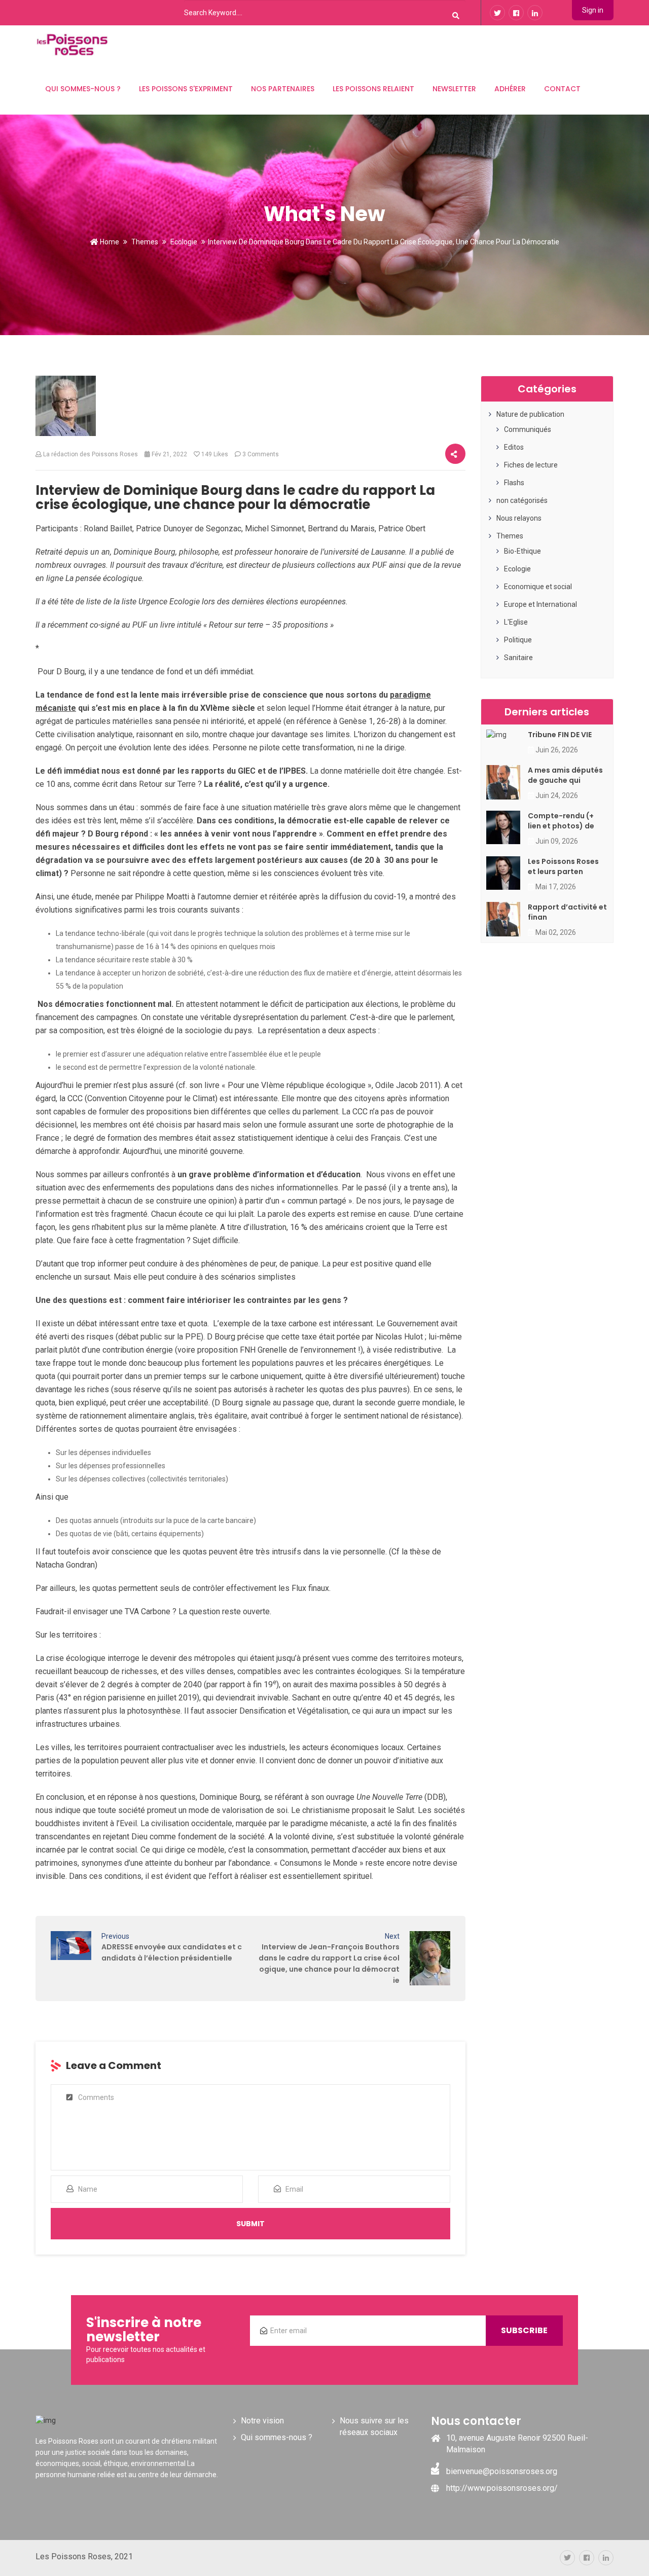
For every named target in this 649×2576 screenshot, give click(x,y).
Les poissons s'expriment (186, 89)
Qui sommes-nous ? (83, 89)
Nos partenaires (283, 89)
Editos (514, 447)
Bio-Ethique (522, 551)
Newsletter (454, 89)
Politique (518, 640)
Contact (562, 89)
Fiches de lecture (531, 465)
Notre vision (262, 2421)
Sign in (593, 10)
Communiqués (528, 429)
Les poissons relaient (373, 89)
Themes (145, 242)
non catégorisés (522, 500)
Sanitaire (518, 658)
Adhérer (510, 89)
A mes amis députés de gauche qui (565, 775)
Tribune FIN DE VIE (560, 735)
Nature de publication (530, 414)
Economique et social (538, 587)
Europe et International (540, 604)
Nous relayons (519, 518)
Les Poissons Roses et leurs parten (563, 866)
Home (109, 242)
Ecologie (184, 242)
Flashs (514, 483)
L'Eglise (516, 622)
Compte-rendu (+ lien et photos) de (561, 821)
